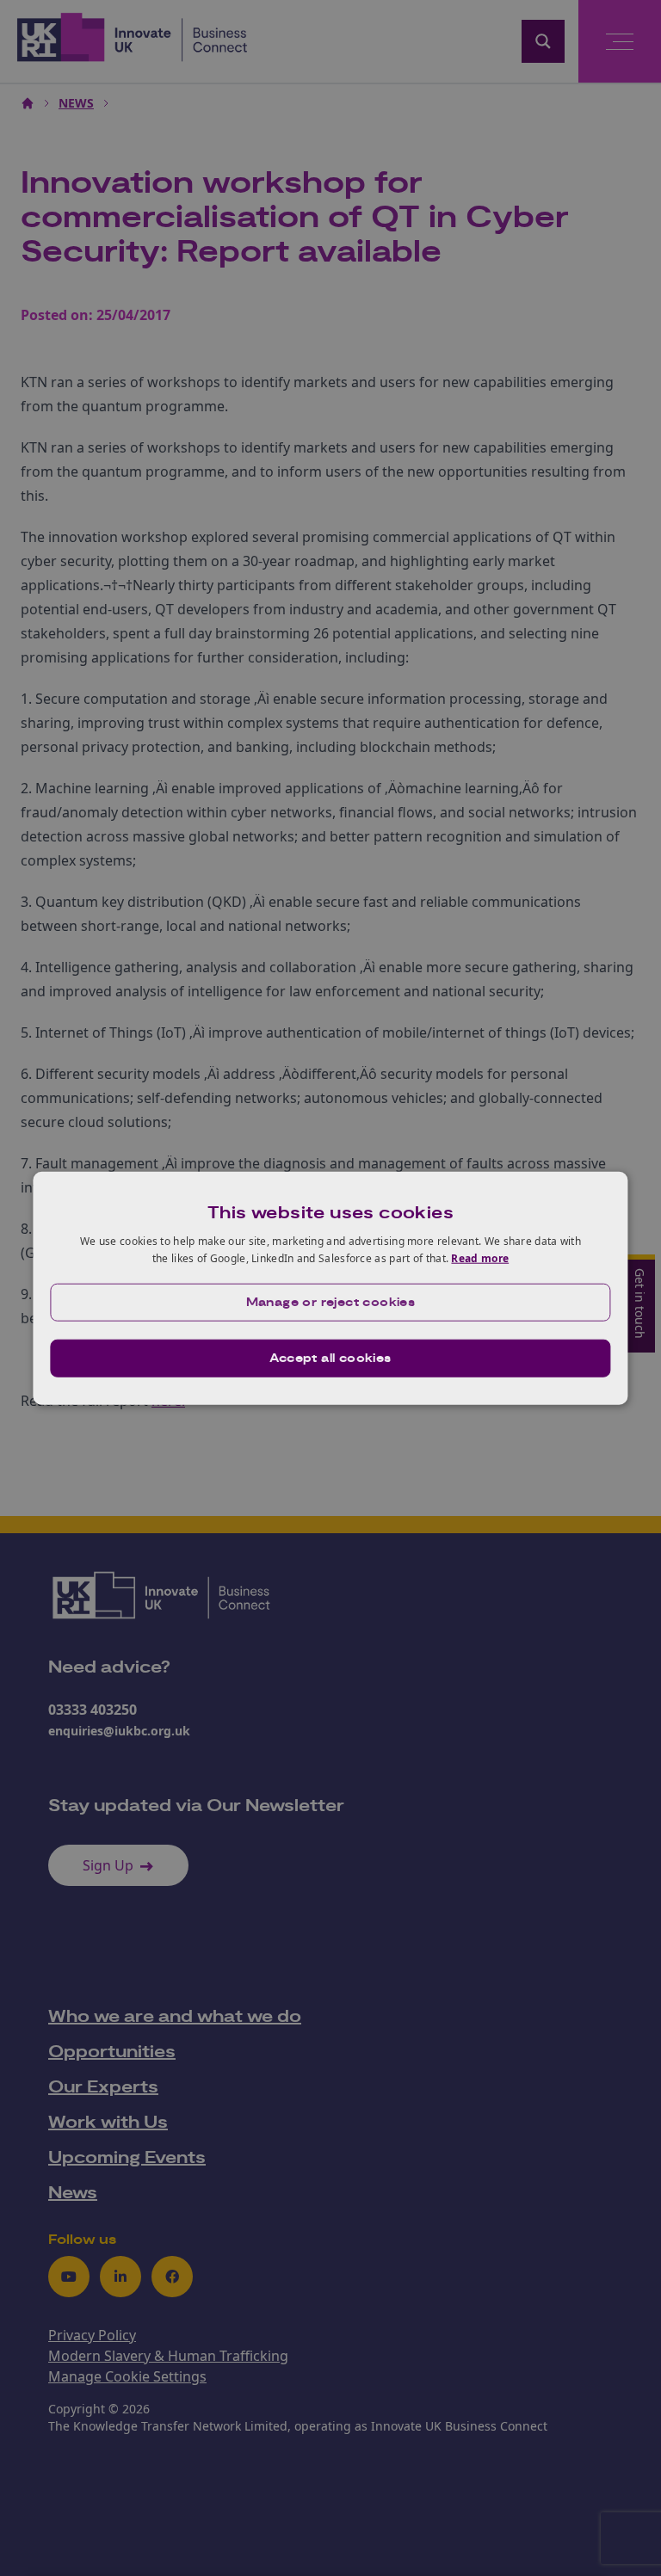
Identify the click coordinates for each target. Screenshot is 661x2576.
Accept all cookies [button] (330, 1358)
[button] (330, 1302)
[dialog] (330, 1288)
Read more (480, 1258)
